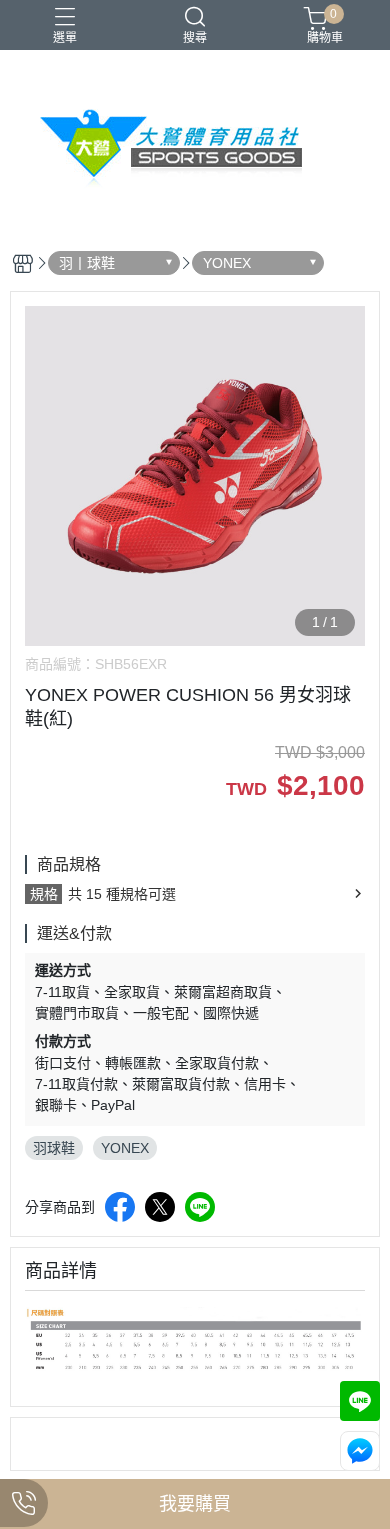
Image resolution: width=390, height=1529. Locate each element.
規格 (44, 894)
